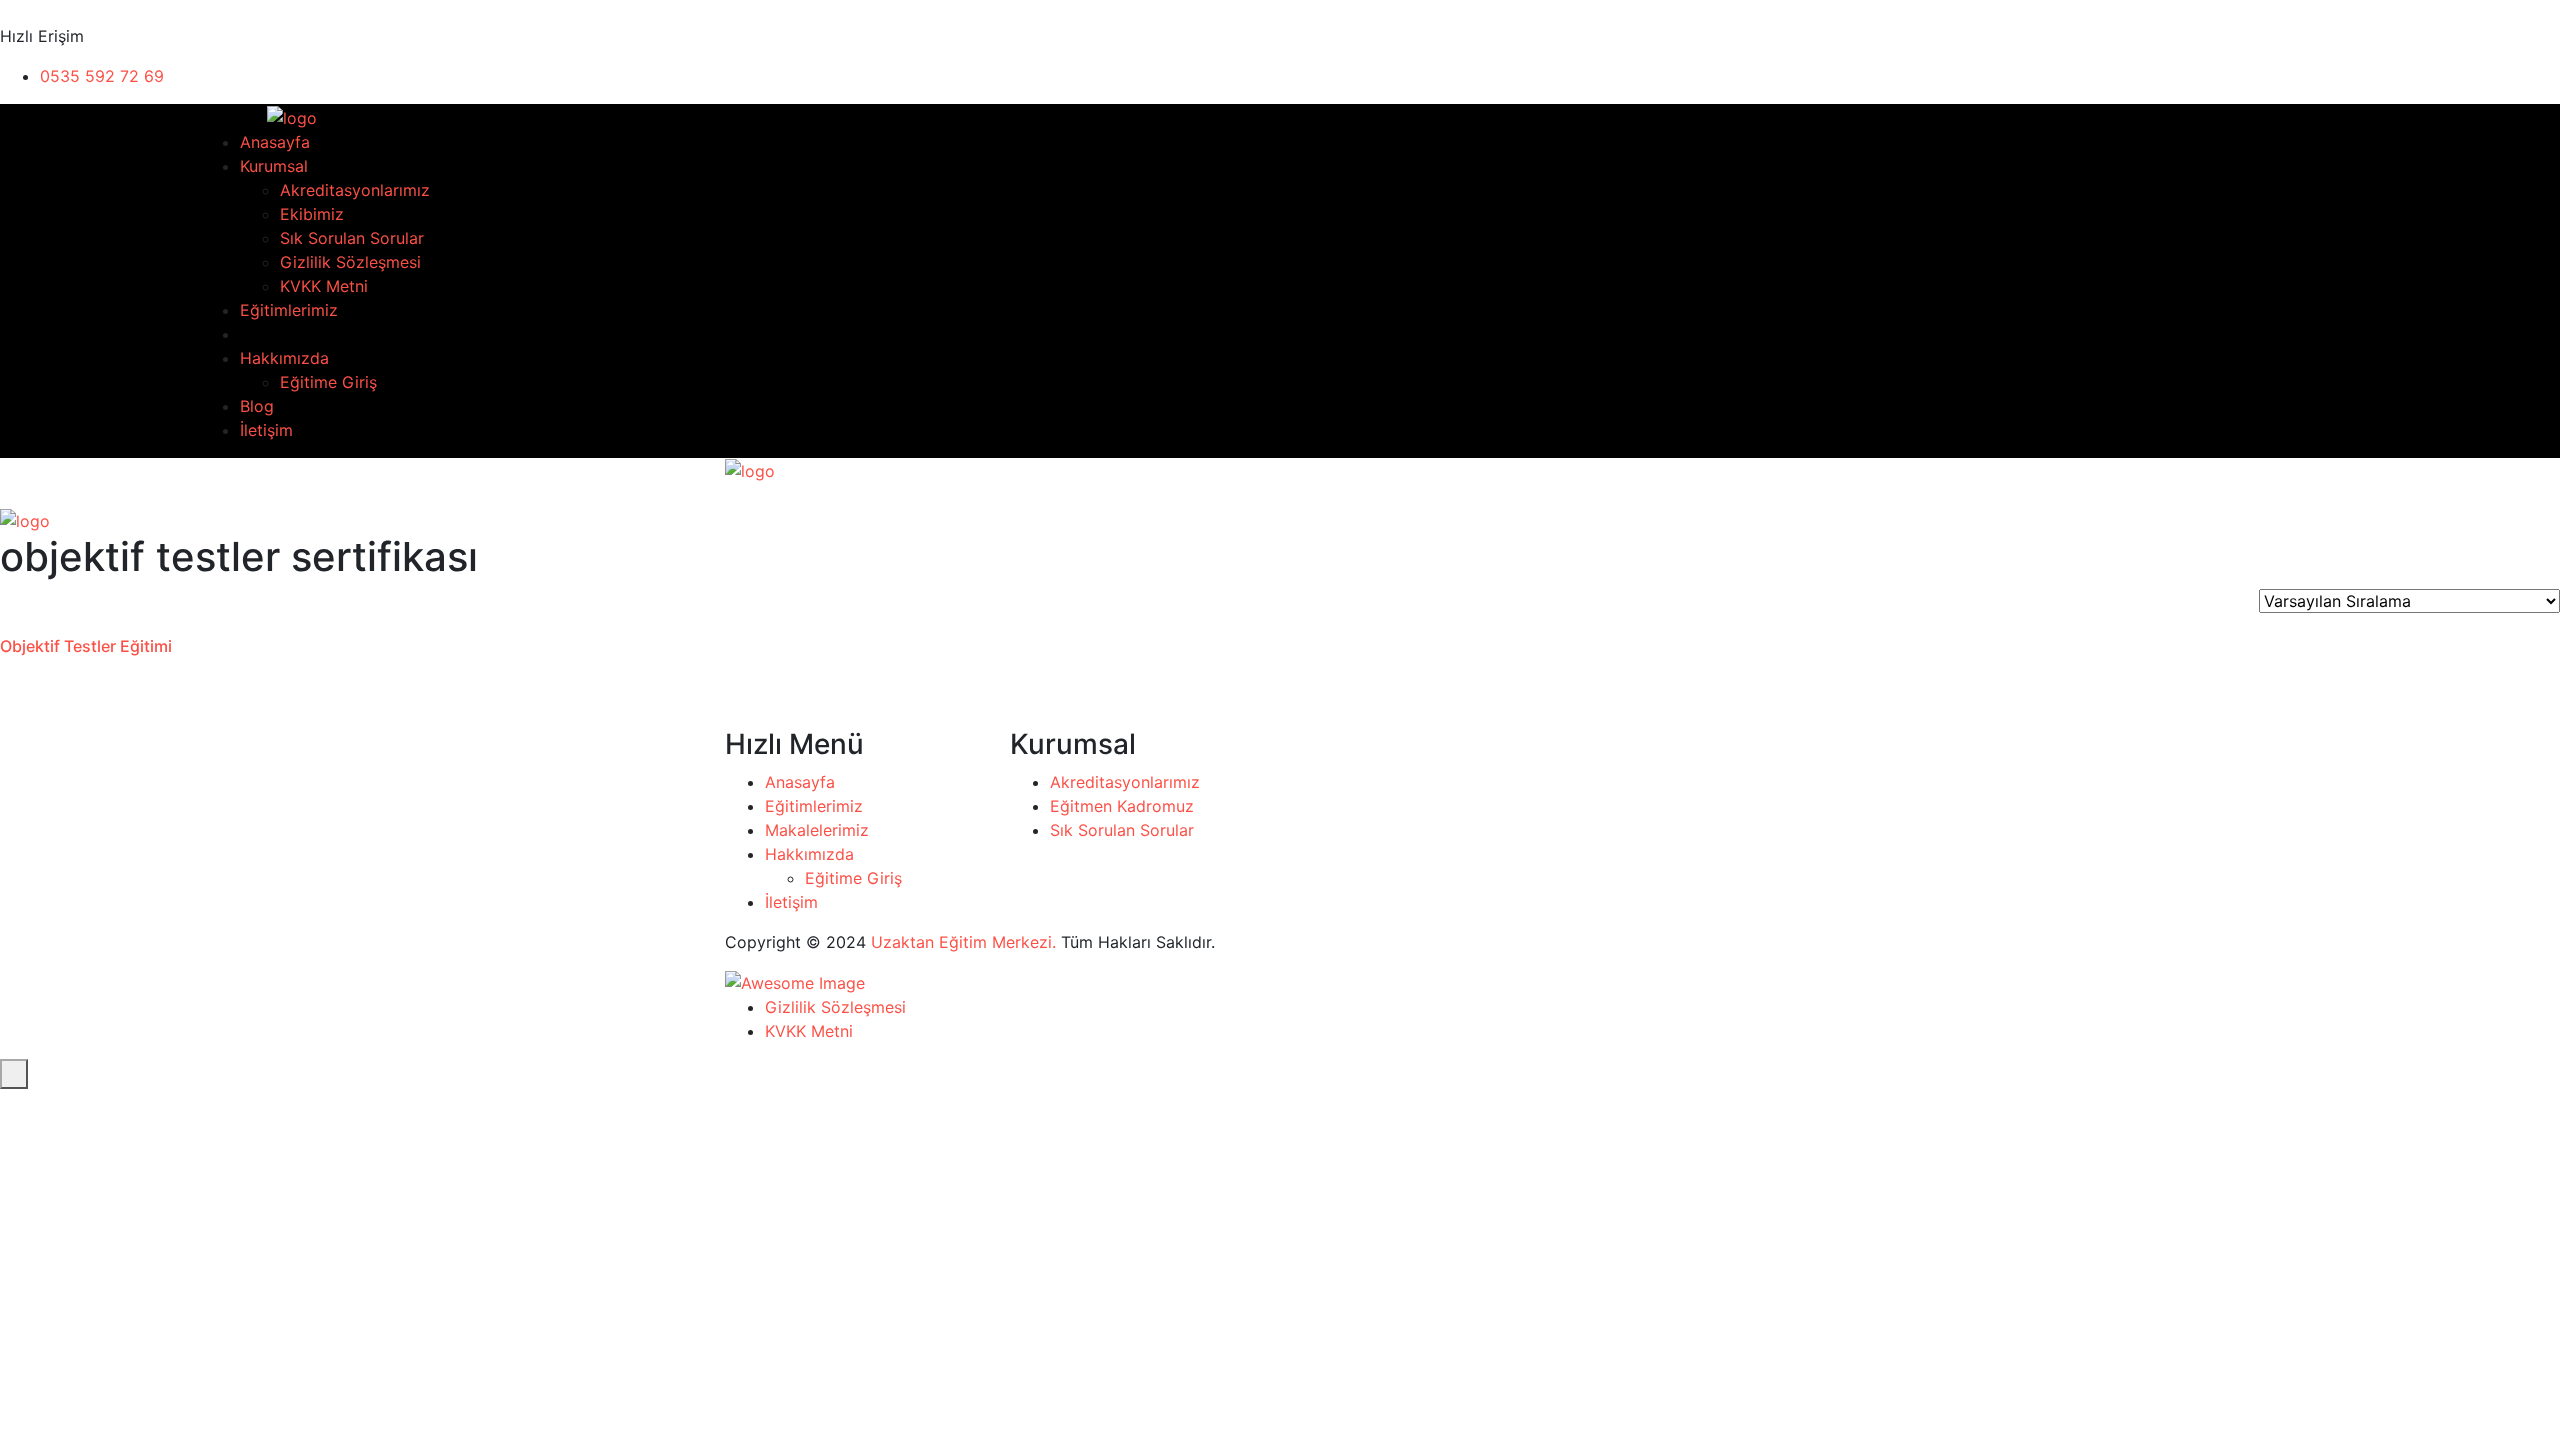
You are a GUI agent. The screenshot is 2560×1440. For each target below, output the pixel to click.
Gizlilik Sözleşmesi (350, 262)
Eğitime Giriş (328, 382)
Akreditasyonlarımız (355, 190)
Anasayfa (275, 142)
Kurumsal (274, 166)
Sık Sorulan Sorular (352, 238)
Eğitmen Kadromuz (1122, 806)
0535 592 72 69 (102, 76)
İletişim (266, 430)
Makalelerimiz (817, 830)
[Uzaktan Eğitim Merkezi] (258, 116)
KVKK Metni (324, 286)
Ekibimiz (312, 214)
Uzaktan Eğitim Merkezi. (963, 942)
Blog (257, 406)
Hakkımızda (284, 358)
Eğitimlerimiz (289, 310)
